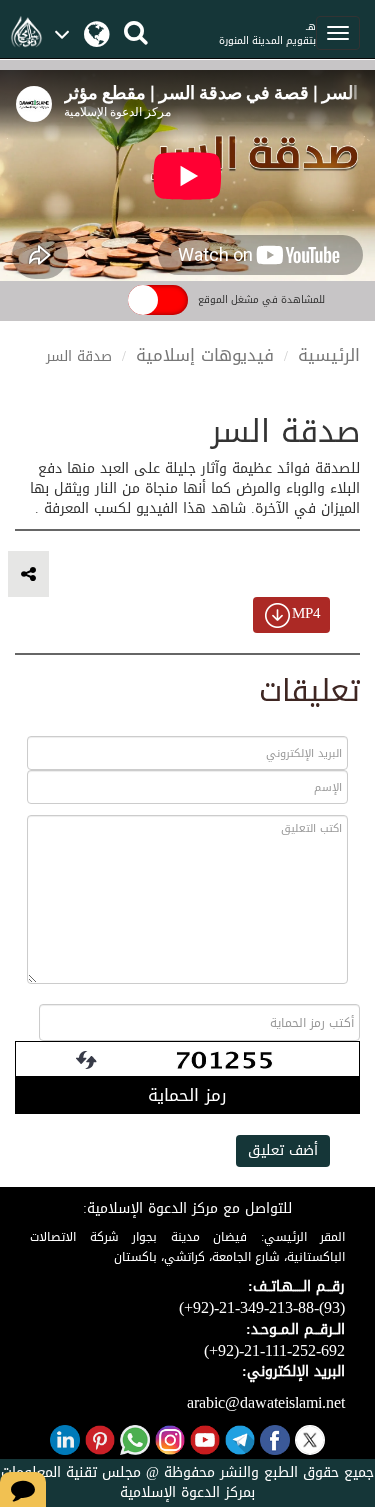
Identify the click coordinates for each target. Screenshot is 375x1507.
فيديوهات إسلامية (205, 355)
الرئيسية (329, 355)
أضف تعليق (283, 1150)
